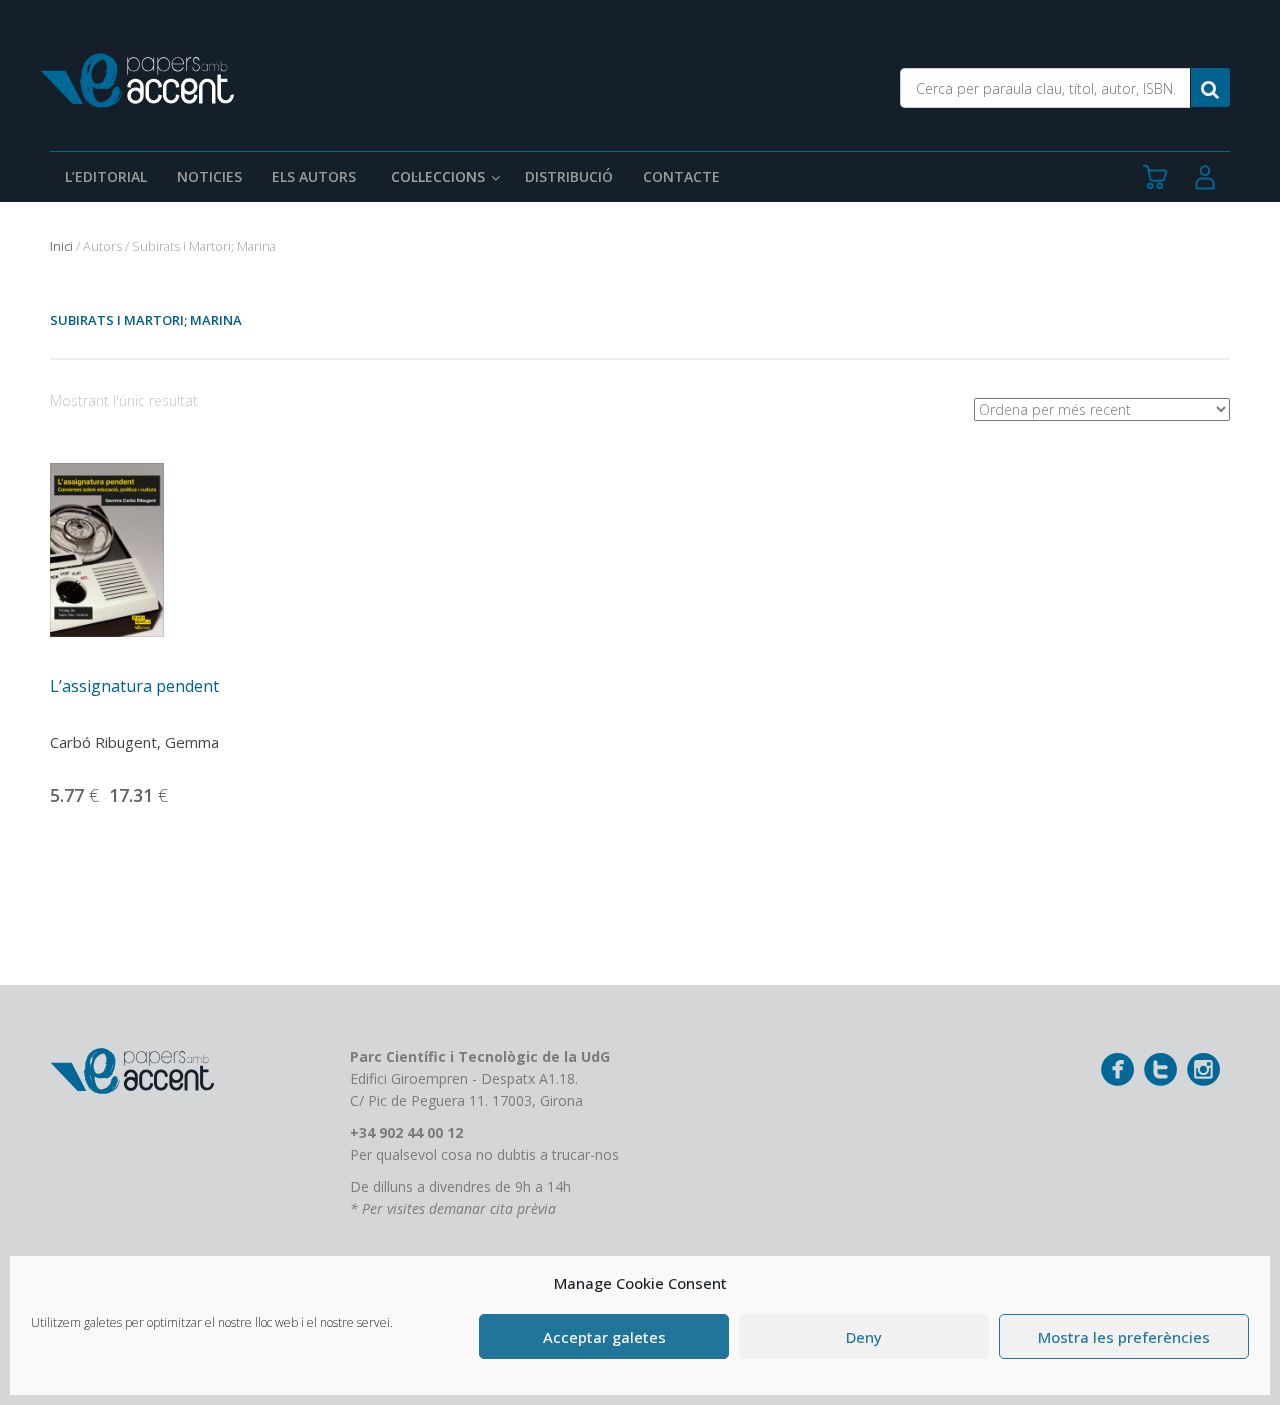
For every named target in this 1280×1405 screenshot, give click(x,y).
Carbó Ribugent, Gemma (134, 742)
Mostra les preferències (1124, 1337)
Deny (864, 1337)
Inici (61, 246)
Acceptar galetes (604, 1337)
